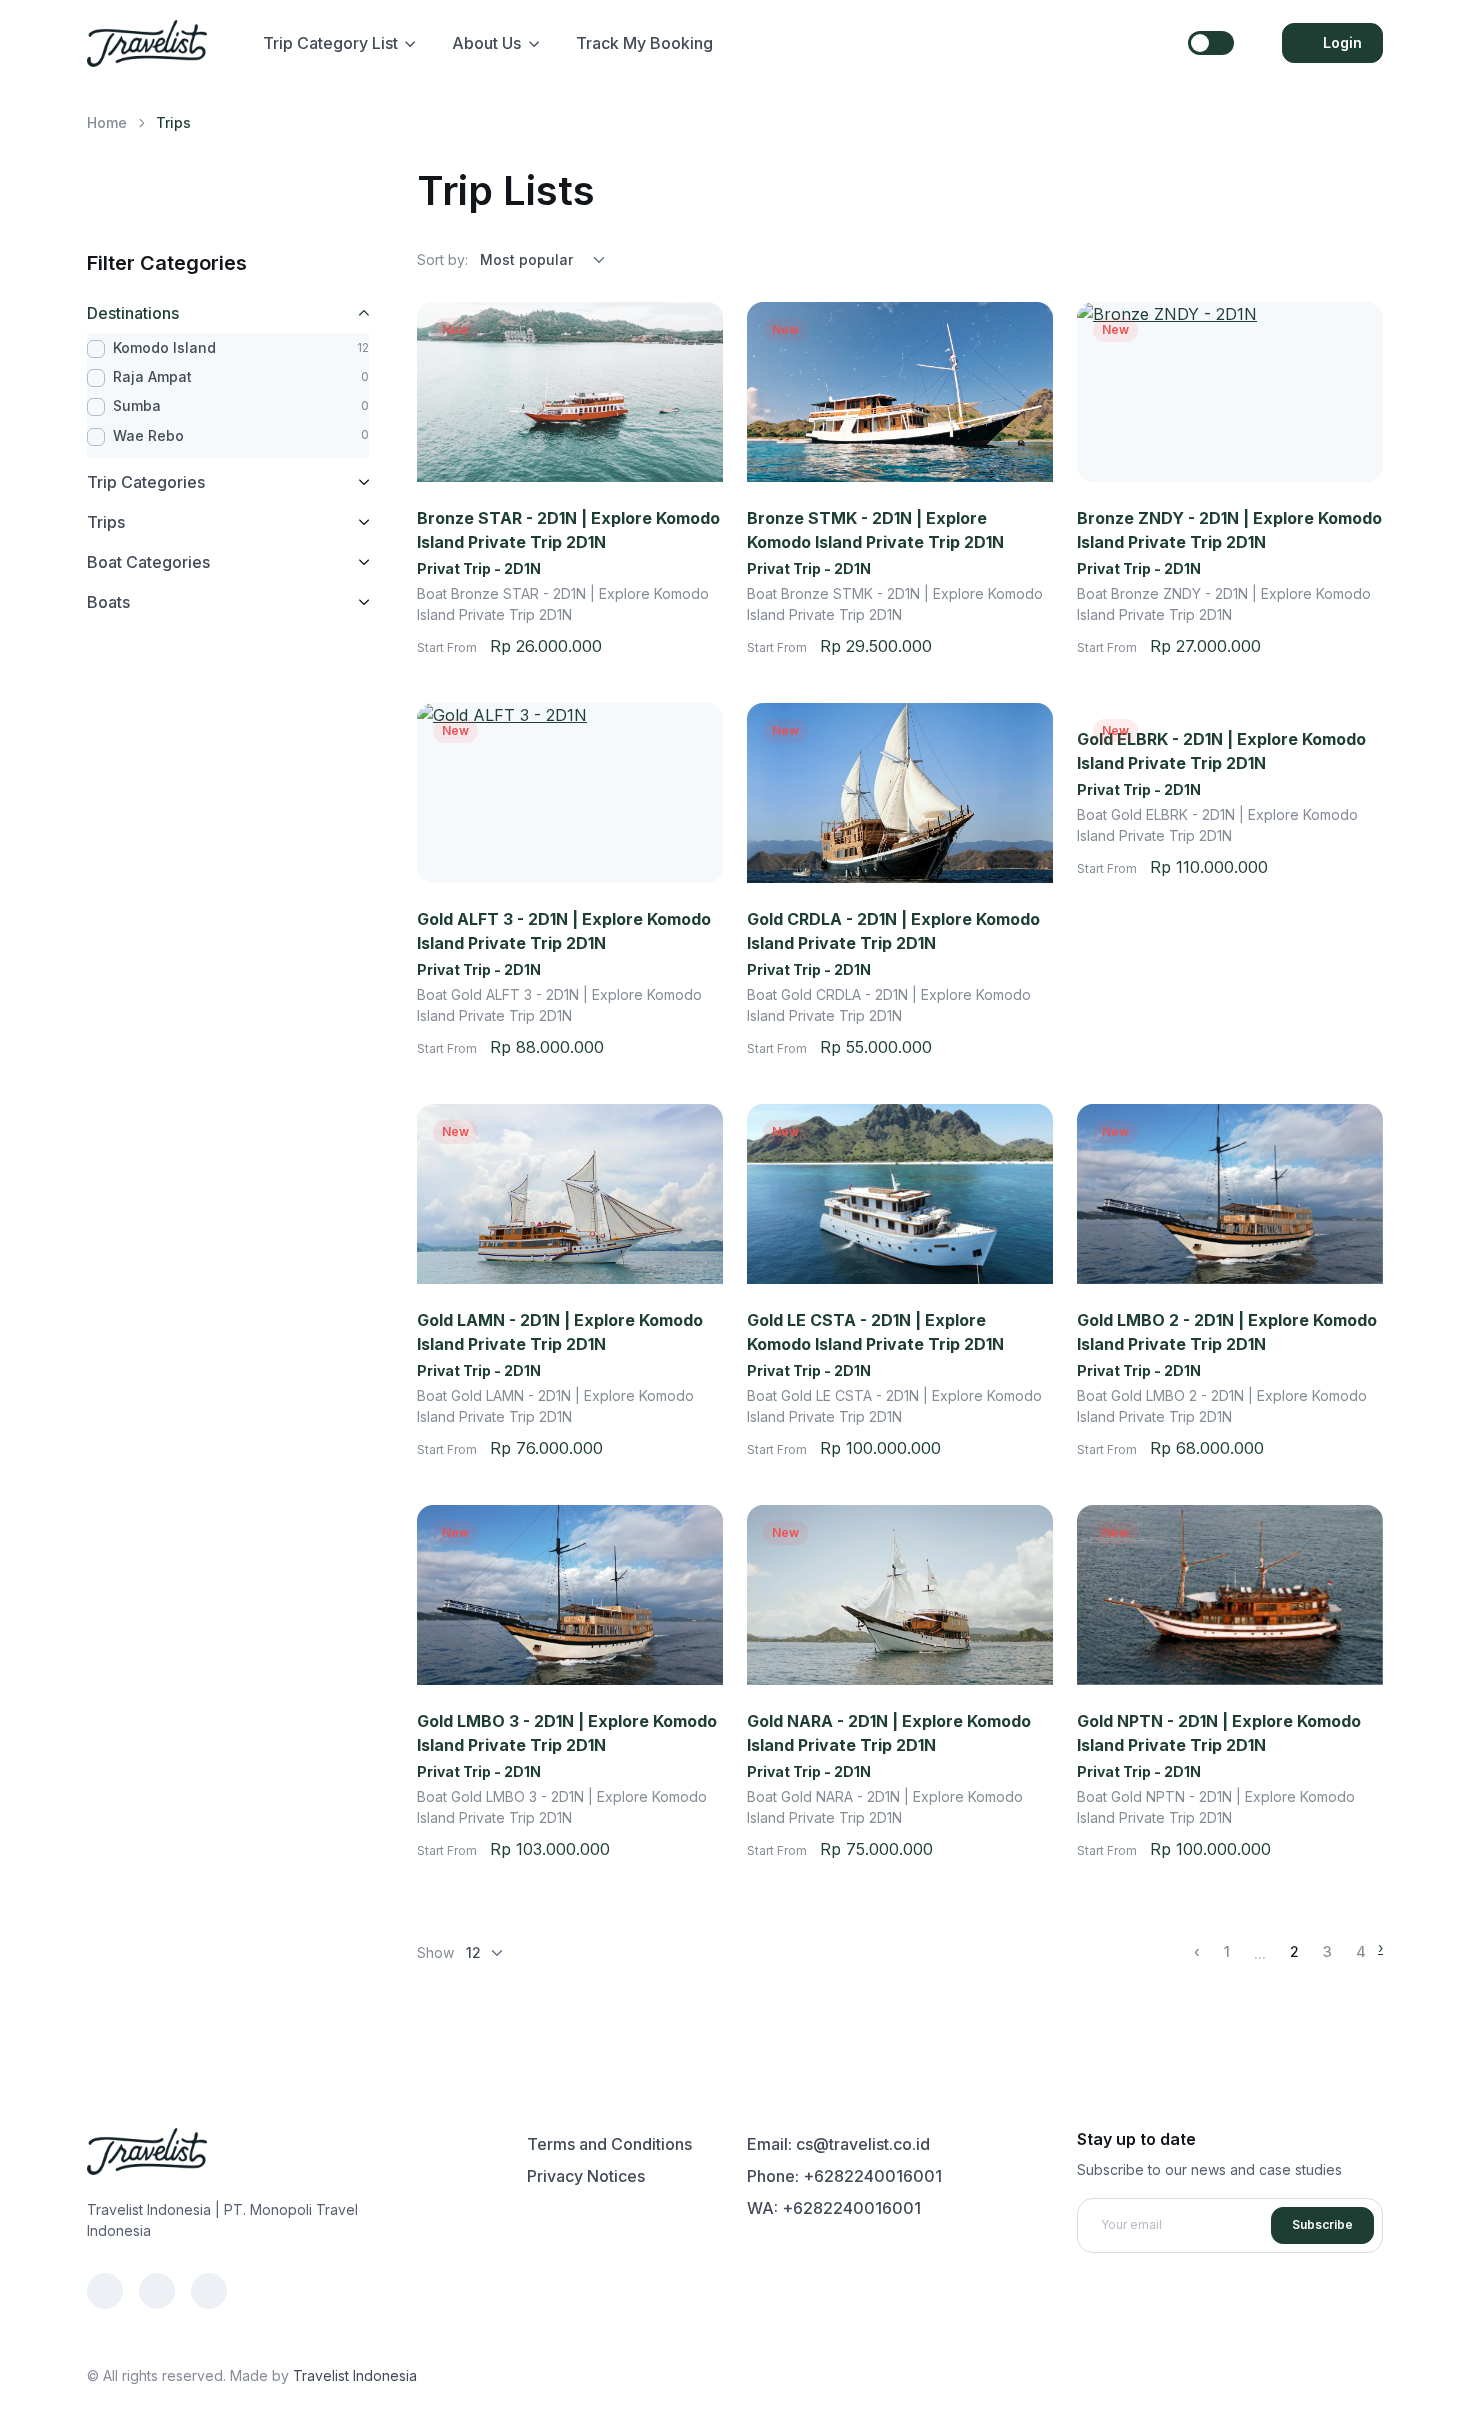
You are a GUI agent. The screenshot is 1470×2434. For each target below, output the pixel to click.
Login (1342, 42)
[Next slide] (705, 392)
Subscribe (1322, 2224)
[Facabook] (105, 2291)
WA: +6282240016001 (834, 2208)
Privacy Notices (586, 2176)
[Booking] (712, 646)
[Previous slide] (435, 392)
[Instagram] (157, 2291)
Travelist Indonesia (355, 2375)
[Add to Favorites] (689, 336)
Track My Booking (644, 43)
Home (107, 122)
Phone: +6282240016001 (844, 2176)
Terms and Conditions (609, 2144)
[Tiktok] (209, 2291)
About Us (486, 43)
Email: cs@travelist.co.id (838, 2144)
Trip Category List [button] (330, 43)
